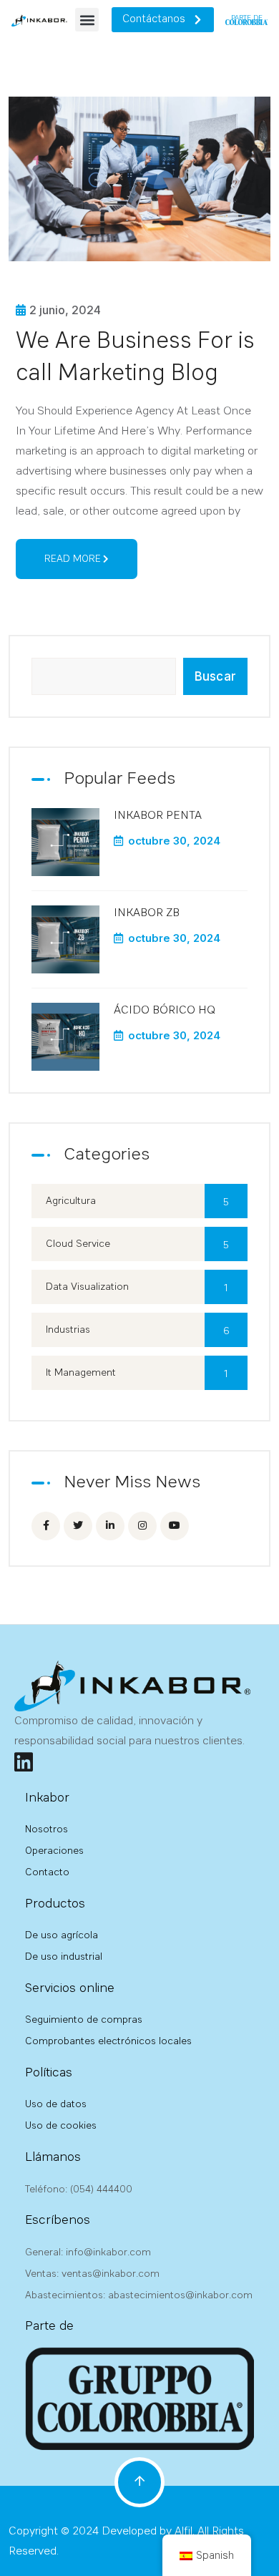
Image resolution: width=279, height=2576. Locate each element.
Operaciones (54, 1851)
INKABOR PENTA (158, 816)
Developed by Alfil (147, 2532)
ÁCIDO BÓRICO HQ (165, 1011)
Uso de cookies (61, 2126)
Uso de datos (56, 2104)
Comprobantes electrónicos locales (108, 2041)
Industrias (138, 1331)
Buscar (215, 676)
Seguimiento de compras (84, 2020)
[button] (87, 20)
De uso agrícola (62, 1935)
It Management (137, 1374)
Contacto (47, 1872)
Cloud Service (137, 1245)
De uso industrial (64, 1957)
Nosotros (46, 1829)
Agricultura (137, 1202)
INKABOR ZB (147, 913)
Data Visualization (137, 1288)
